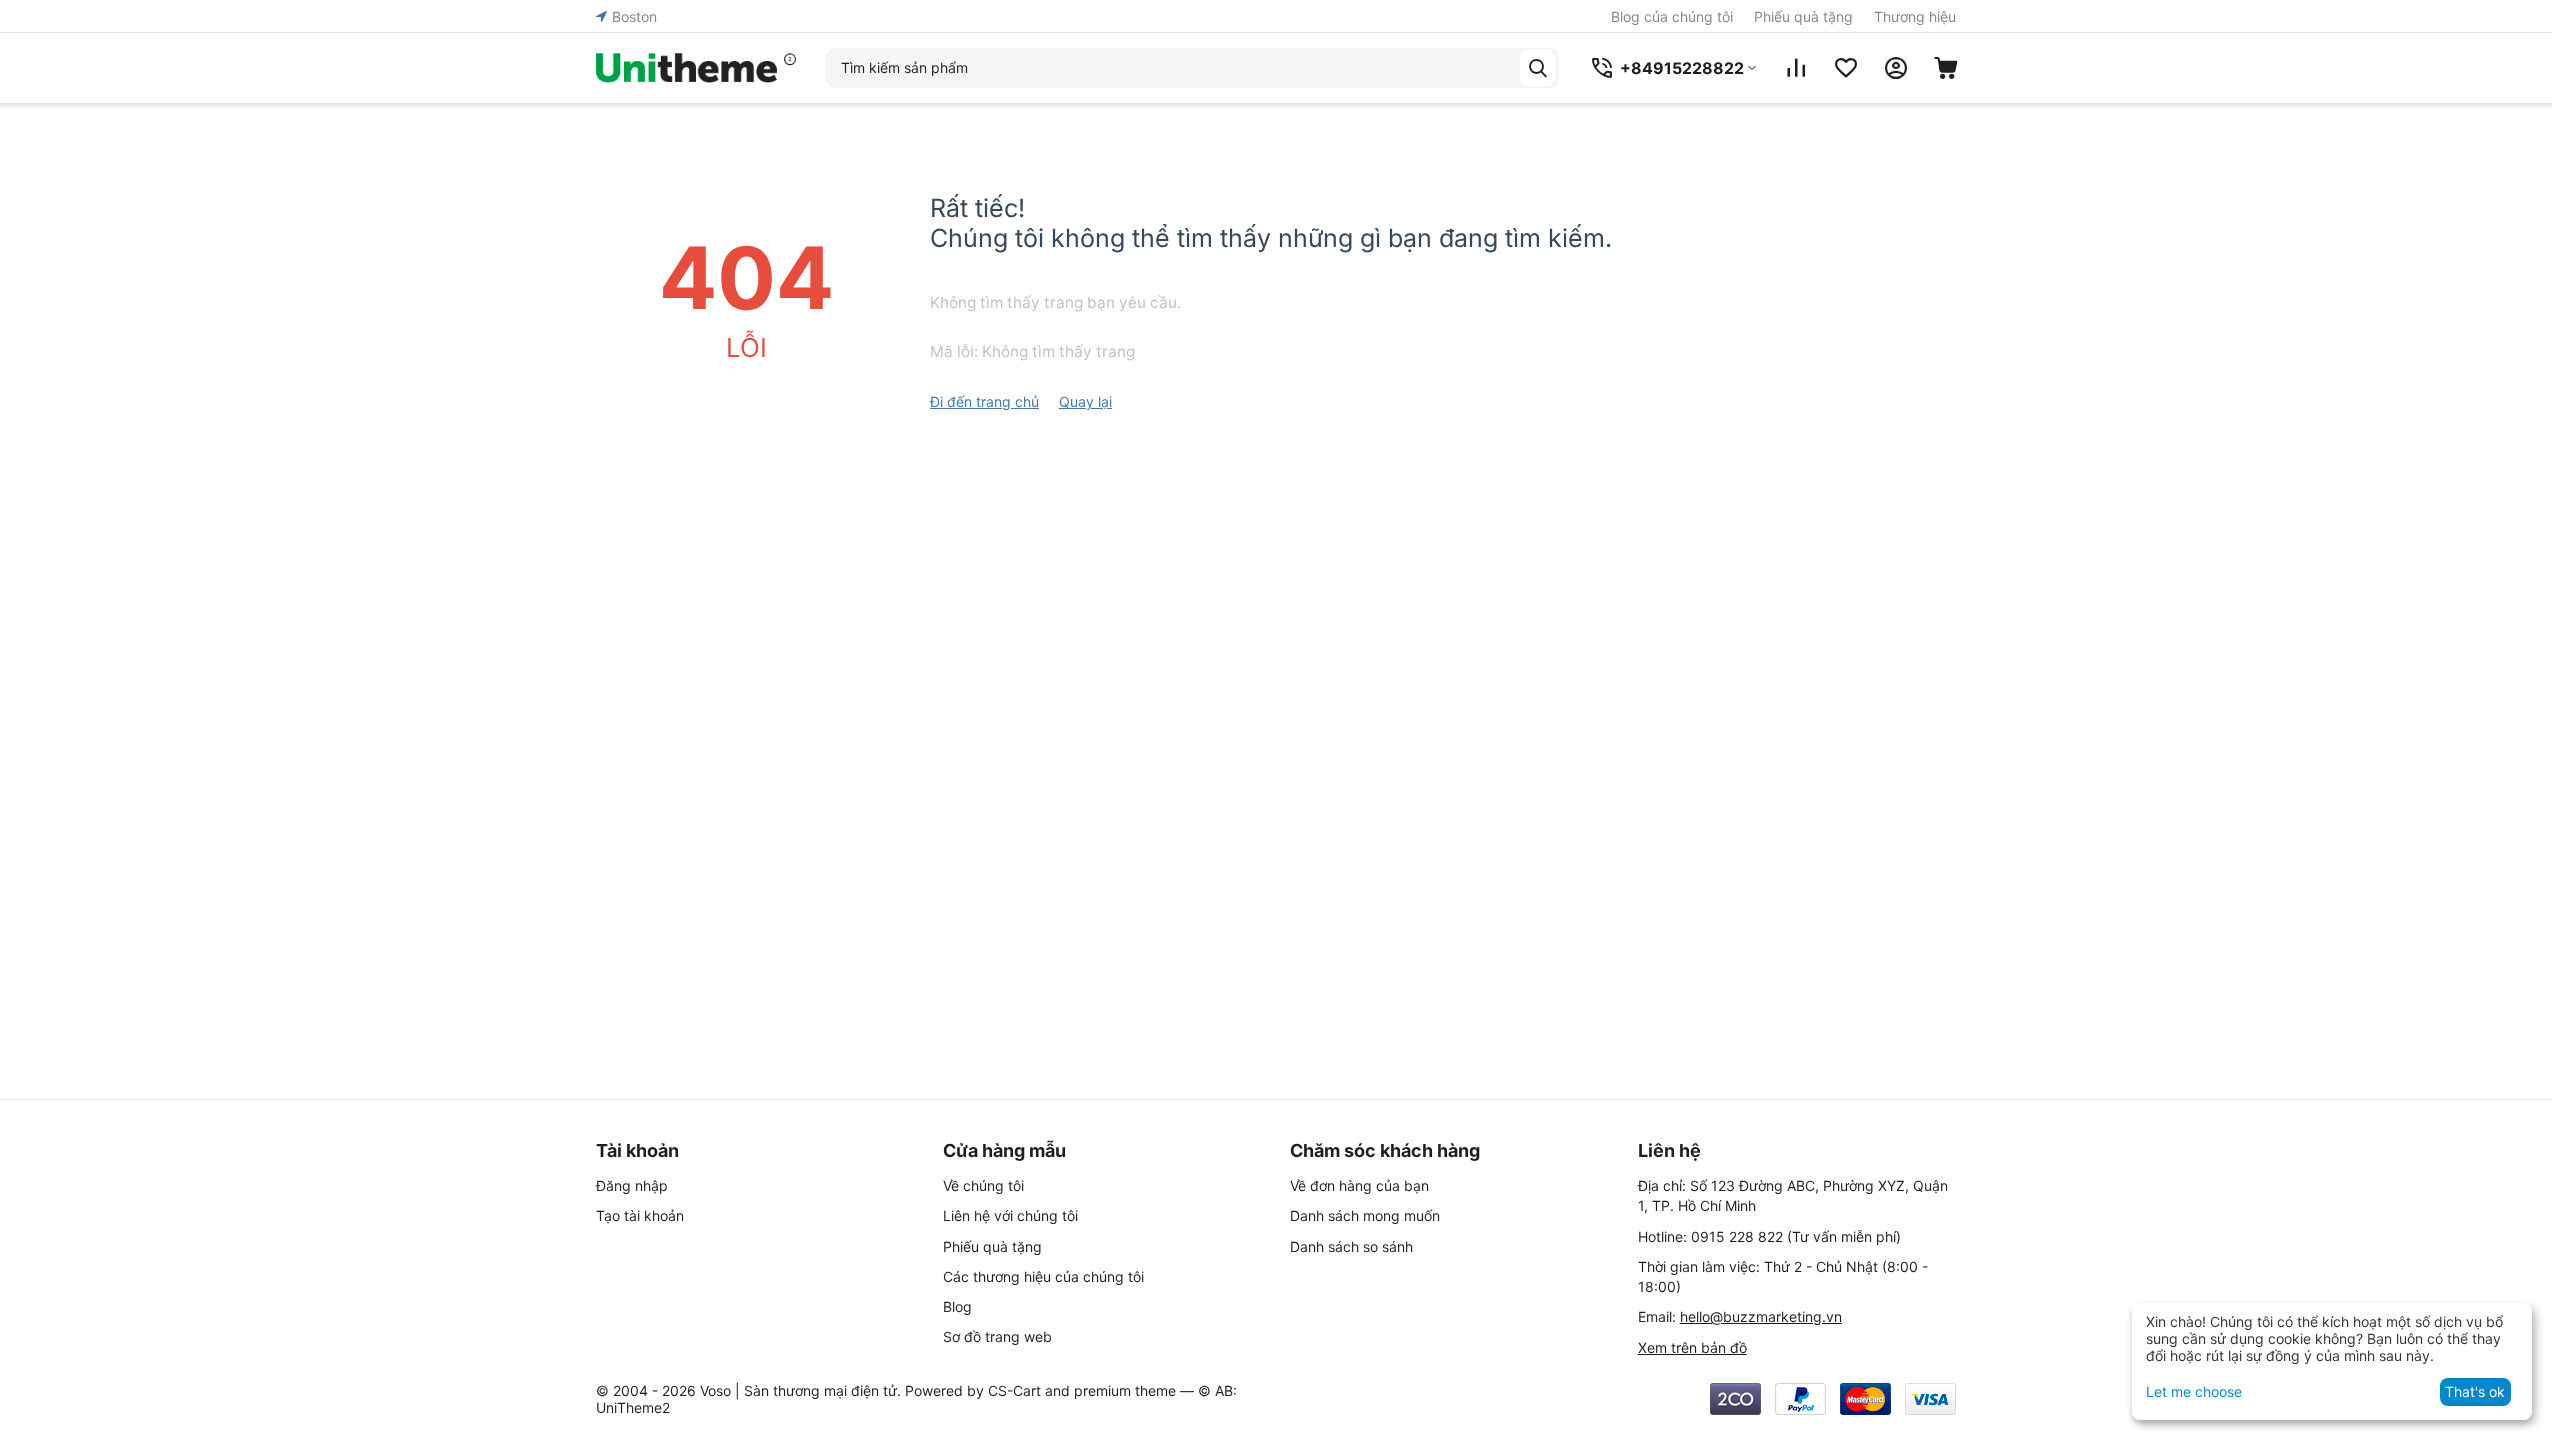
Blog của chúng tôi (1672, 16)
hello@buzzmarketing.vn (1761, 1316)
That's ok (2475, 1391)
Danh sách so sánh (1351, 1246)
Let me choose (2194, 1391)
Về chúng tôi (983, 1185)
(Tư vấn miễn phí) (1796, 1236)
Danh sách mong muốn (1365, 1215)
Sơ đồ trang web (997, 1336)
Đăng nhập (632, 1185)
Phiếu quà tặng (1803, 16)
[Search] (1538, 68)
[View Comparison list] (1796, 68)
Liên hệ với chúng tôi (1010, 1215)
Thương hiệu (1915, 16)
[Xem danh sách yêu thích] (1846, 68)
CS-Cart (1014, 1390)
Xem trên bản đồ (1692, 1347)
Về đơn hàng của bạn (1359, 1185)
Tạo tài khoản (640, 1215)
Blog (957, 1306)
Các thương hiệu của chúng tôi (1043, 1276)
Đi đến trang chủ (984, 401)
